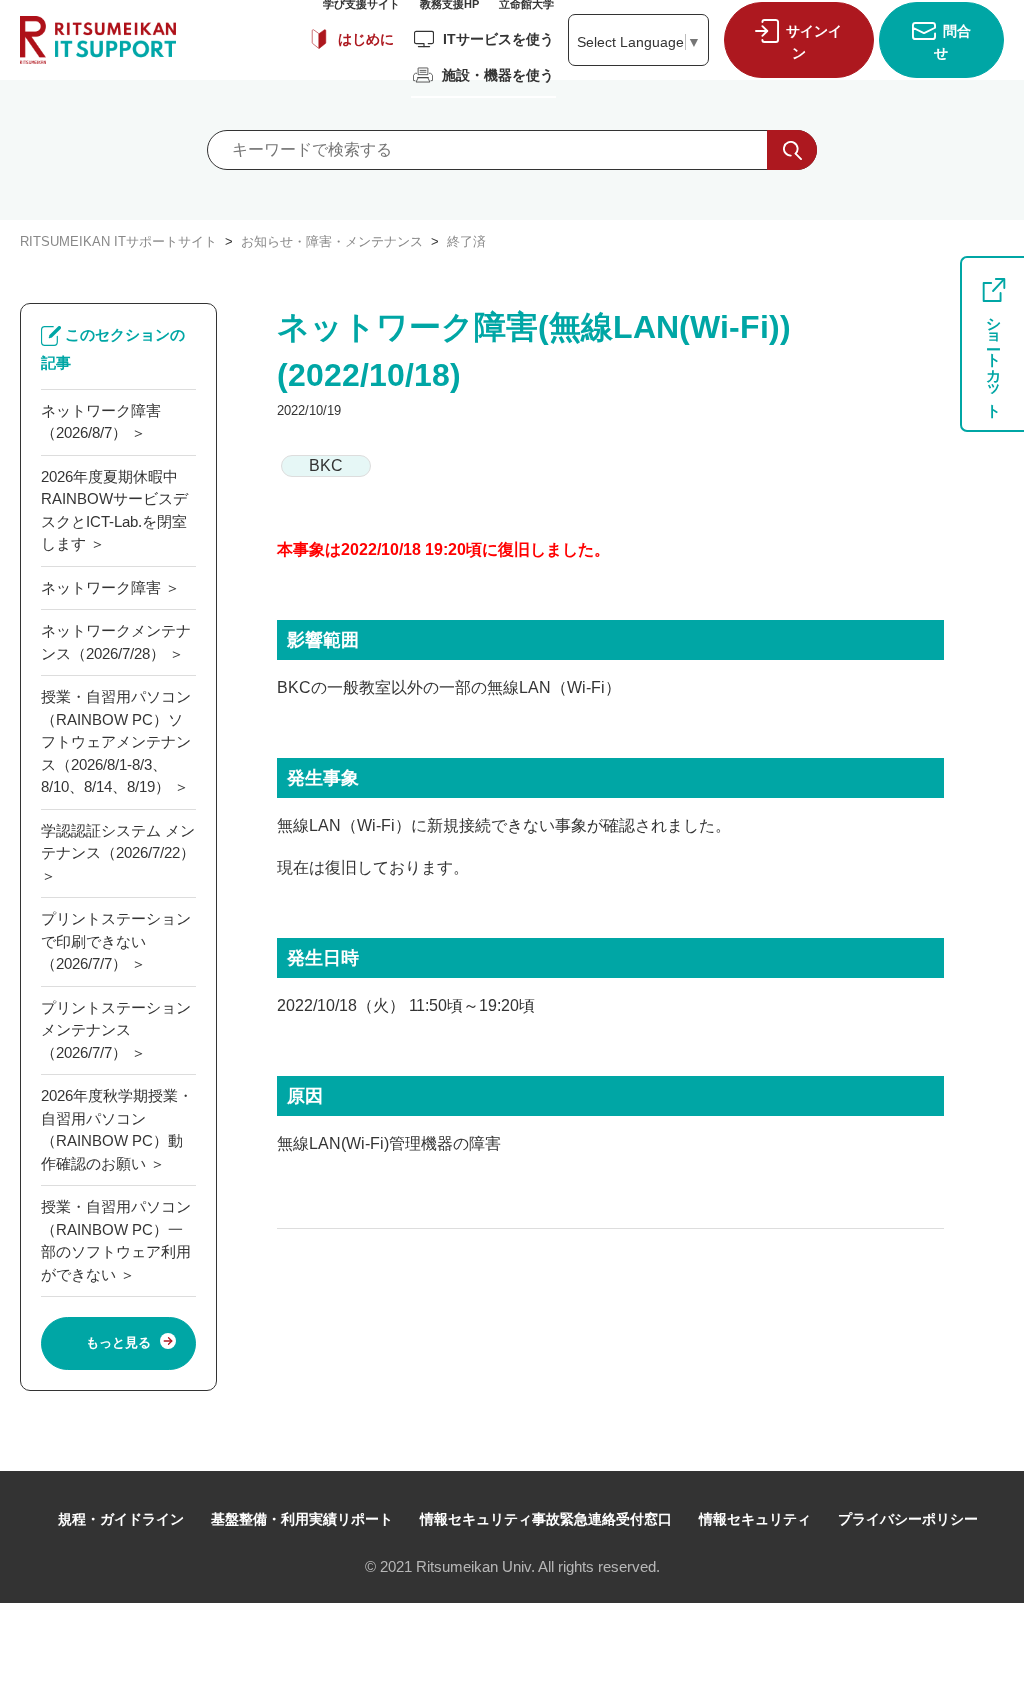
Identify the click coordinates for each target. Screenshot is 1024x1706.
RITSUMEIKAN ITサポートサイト (118, 241)
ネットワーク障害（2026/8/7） (101, 422)
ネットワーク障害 (101, 587)
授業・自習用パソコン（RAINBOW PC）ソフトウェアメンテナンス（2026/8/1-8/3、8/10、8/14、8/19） (116, 741)
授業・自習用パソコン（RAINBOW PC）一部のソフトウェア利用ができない (116, 1240)
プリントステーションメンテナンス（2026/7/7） (116, 1030)
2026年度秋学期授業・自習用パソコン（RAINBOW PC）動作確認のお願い (117, 1129)
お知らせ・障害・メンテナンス (332, 241)
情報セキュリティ (755, 1519)
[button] (794, 39)
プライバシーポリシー (908, 1519)
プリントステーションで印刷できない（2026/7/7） (116, 941)
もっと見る (118, 1342)
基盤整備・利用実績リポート (302, 1519)
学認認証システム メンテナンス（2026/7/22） (118, 842)
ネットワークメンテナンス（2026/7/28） (116, 642)
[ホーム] (98, 40)
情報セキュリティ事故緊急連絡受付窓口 (546, 1519)
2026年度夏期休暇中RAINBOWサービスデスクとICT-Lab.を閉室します (114, 510)
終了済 (466, 241)
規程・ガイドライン (121, 1519)
